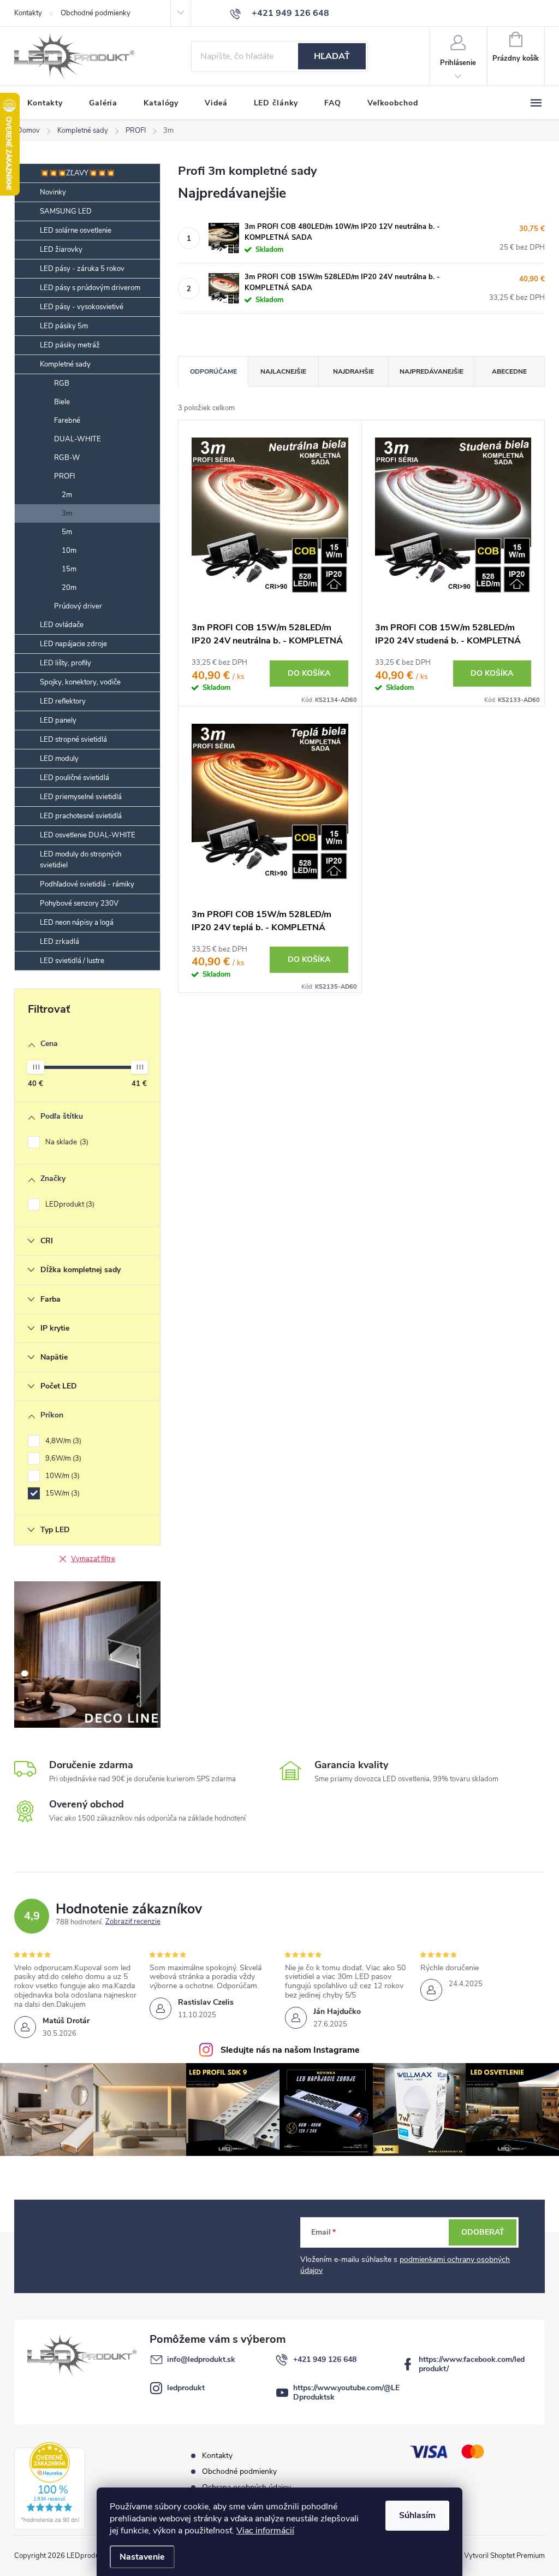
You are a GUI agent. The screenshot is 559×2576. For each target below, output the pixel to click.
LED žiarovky (61, 250)
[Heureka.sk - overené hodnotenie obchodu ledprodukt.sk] (50, 2486)
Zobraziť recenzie (133, 1922)
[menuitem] (45, 103)
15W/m (61, 1493)
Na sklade (66, 1142)
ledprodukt (186, 2388)
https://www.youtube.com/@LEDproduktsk (346, 2392)
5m (67, 532)
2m (67, 495)
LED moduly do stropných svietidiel (81, 860)
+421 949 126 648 (325, 2359)
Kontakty (28, 13)
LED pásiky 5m (64, 326)
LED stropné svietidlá (73, 740)
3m (67, 513)
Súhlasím (417, 2515)
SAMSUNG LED (66, 211)
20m (69, 588)
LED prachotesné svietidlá (81, 816)
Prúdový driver (78, 606)
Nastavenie (142, 2557)
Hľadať (332, 56)
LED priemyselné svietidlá (81, 797)
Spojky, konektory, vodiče (80, 682)
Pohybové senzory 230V (79, 903)
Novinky (53, 192)
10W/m (61, 1476)
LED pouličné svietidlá (75, 778)
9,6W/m (62, 1458)
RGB (62, 383)
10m (69, 551)
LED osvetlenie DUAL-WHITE (88, 835)
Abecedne (509, 371)
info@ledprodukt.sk (201, 2359)
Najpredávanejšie (432, 371)
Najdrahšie (353, 371)
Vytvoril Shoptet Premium (504, 2556)
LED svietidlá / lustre (72, 961)
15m (69, 569)
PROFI (64, 476)
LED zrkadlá (60, 942)
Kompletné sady (65, 364)
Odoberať (483, 2232)
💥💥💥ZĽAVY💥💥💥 (77, 173)
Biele (62, 402)
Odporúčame (213, 371)
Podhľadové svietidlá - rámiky (87, 884)
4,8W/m (62, 1441)
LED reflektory (63, 701)
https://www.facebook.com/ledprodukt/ (472, 2364)
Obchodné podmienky (96, 13)
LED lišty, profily (66, 663)
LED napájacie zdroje (73, 644)
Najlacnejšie (283, 371)
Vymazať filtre (93, 1559)
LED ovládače (62, 625)
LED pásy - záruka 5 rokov (82, 269)
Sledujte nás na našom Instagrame (290, 2050)
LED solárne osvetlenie (76, 231)
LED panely (58, 720)
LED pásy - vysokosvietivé (82, 307)
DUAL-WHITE (78, 439)
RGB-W (67, 458)
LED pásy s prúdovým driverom (90, 288)
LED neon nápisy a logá (77, 923)
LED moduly (59, 759)
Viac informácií (265, 2531)
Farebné (67, 421)
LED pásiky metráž (70, 345)
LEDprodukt (69, 1204)
